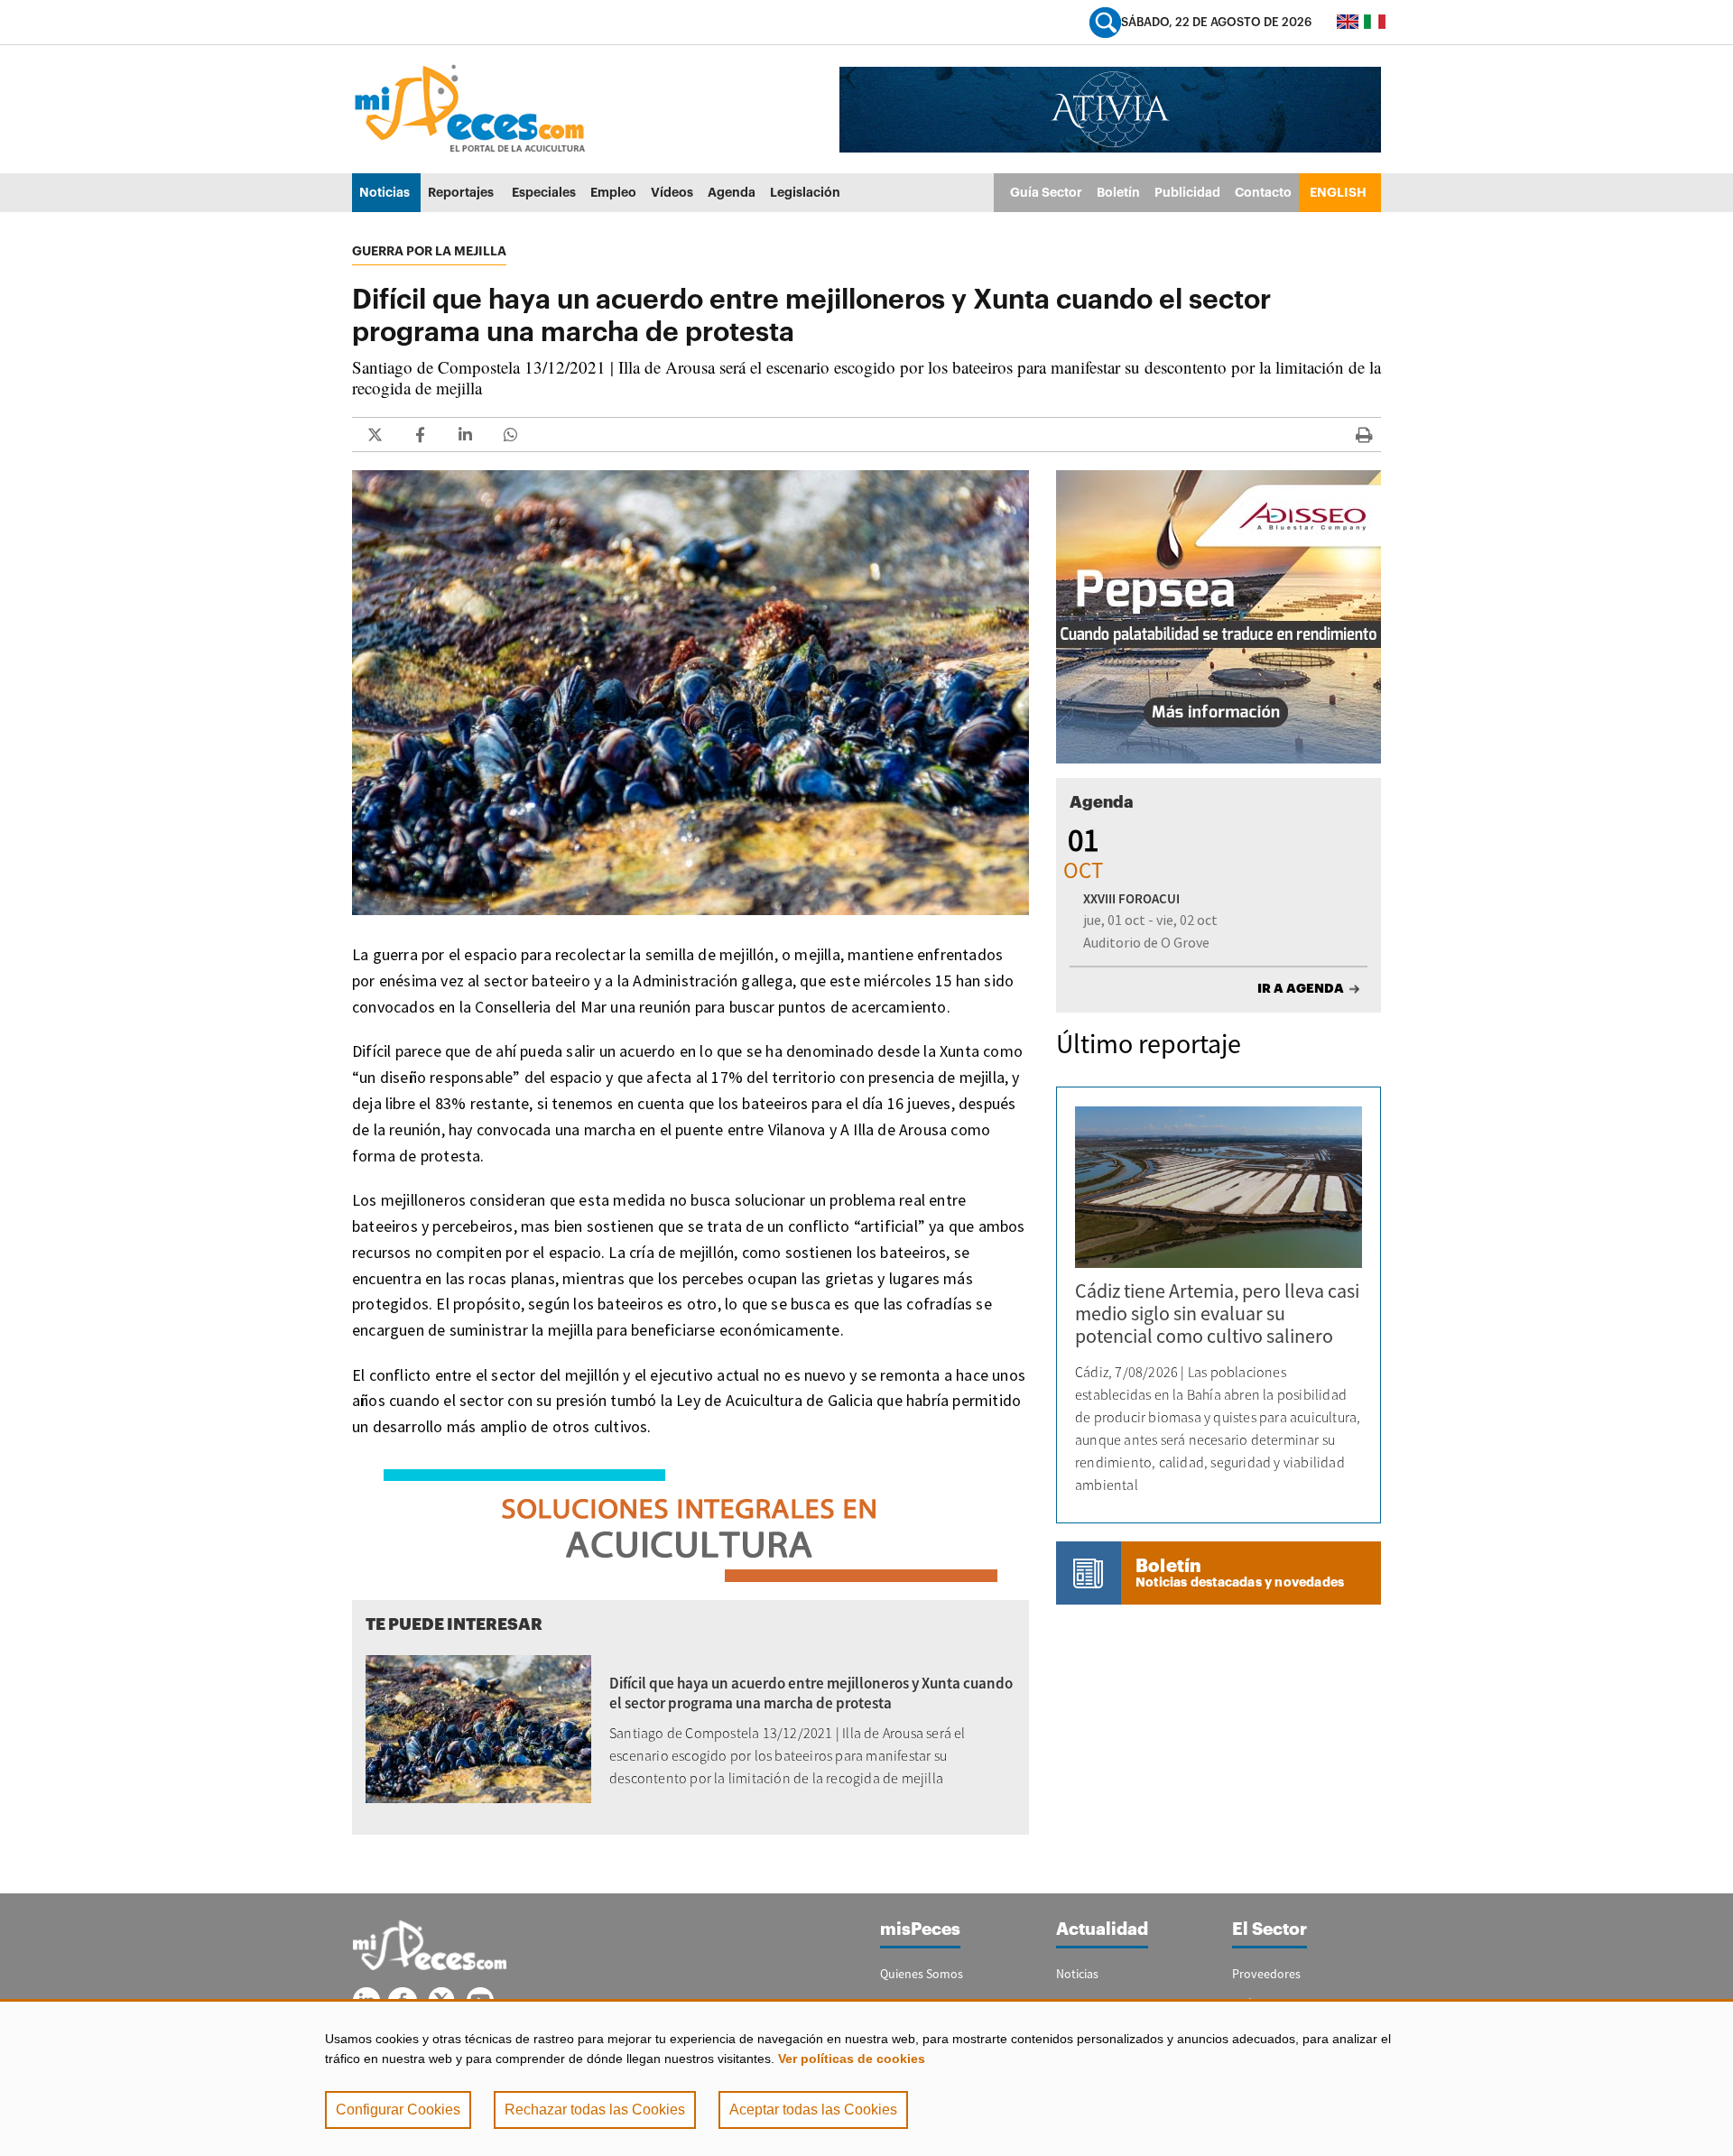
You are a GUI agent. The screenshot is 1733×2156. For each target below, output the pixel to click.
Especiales (544, 192)
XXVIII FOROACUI (1131, 898)
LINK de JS (375, 435)
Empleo (613, 192)
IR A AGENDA (1301, 988)
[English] (1348, 22)
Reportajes (461, 192)
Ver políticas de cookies (852, 2059)
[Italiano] (1375, 22)
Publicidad (1187, 192)
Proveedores (1266, 1974)
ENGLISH (1338, 192)
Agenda (732, 192)
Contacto (1263, 192)
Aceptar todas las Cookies (813, 2110)
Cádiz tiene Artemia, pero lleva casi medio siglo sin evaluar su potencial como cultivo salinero (1217, 1313)
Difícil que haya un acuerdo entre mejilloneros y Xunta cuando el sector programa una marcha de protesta (811, 1693)
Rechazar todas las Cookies (595, 2110)
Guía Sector (1046, 192)
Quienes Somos (922, 1974)
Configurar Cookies (398, 2110)
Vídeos (672, 192)
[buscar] (1105, 22)
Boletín (1118, 192)
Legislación (805, 192)
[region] (866, 2077)
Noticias (385, 192)
